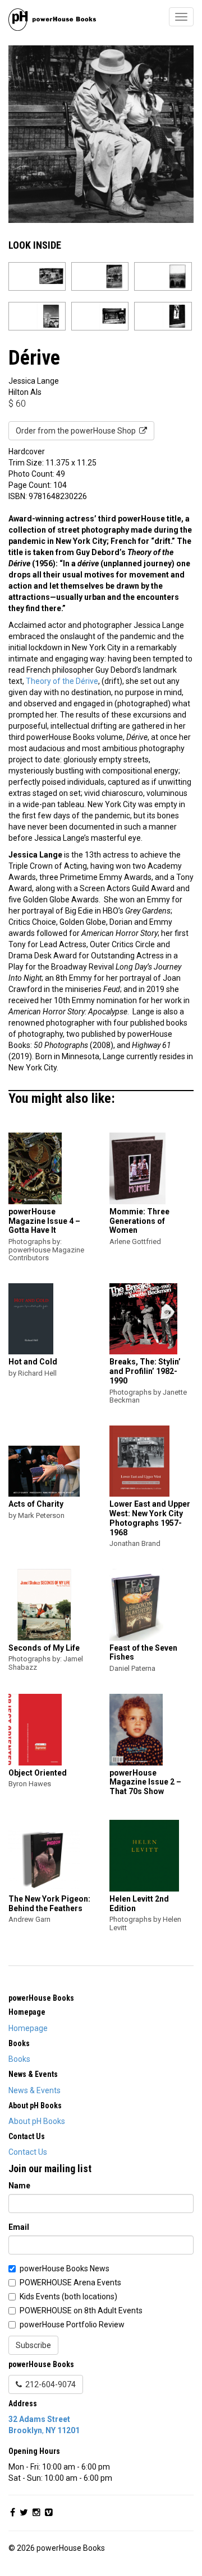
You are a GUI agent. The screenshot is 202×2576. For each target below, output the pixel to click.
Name (19, 2186)
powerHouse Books (41, 1998)
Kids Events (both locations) (68, 2296)
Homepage (28, 2028)
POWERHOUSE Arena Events (70, 2282)
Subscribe (33, 2345)
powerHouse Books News (65, 2268)
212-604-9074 (49, 2384)
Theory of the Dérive (62, 681)
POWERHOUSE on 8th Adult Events (81, 2311)
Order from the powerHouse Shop (77, 431)
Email (19, 2227)
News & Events (35, 2090)
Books (19, 2059)
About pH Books (37, 2121)
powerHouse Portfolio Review (72, 2325)
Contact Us (28, 2152)
